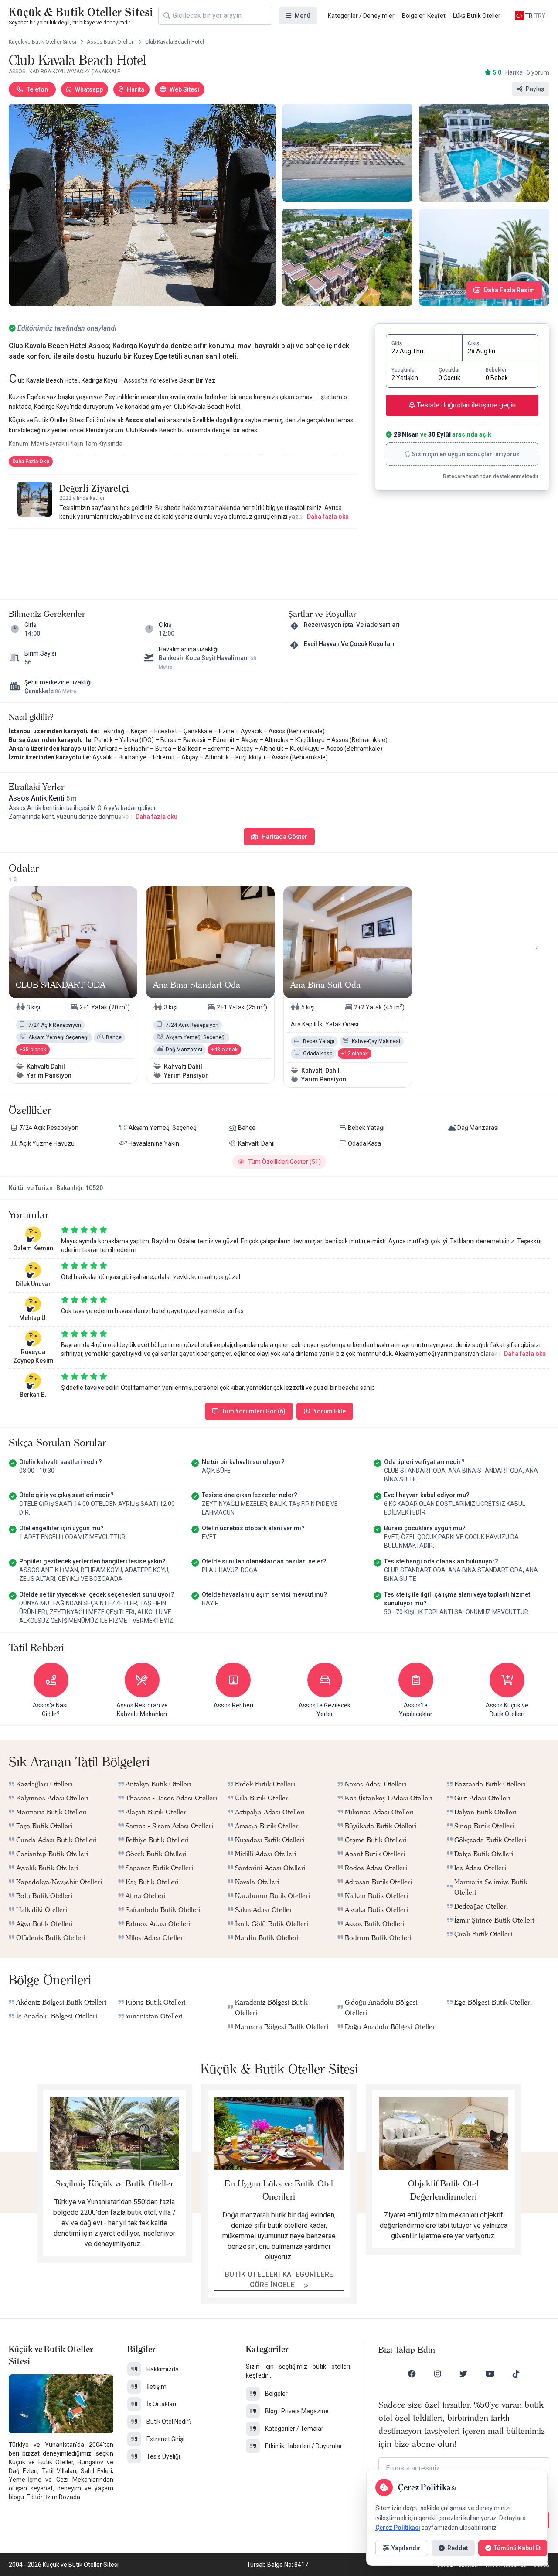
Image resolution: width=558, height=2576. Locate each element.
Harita (136, 89)
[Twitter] (463, 2374)
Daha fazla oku (328, 517)
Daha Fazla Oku (31, 462)
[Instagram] (438, 2374)
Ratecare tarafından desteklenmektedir (491, 476)
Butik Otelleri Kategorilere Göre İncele (279, 2280)
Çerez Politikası (398, 2528)
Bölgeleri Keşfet (424, 16)
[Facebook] (412, 2374)
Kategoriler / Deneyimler (361, 16)
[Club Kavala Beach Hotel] (142, 205)
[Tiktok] (516, 2374)
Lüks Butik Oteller (477, 16)
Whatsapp (89, 89)
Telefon (37, 89)
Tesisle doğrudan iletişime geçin (465, 405)
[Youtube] (490, 2374)
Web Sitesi (184, 89)
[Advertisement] (183, 555)
